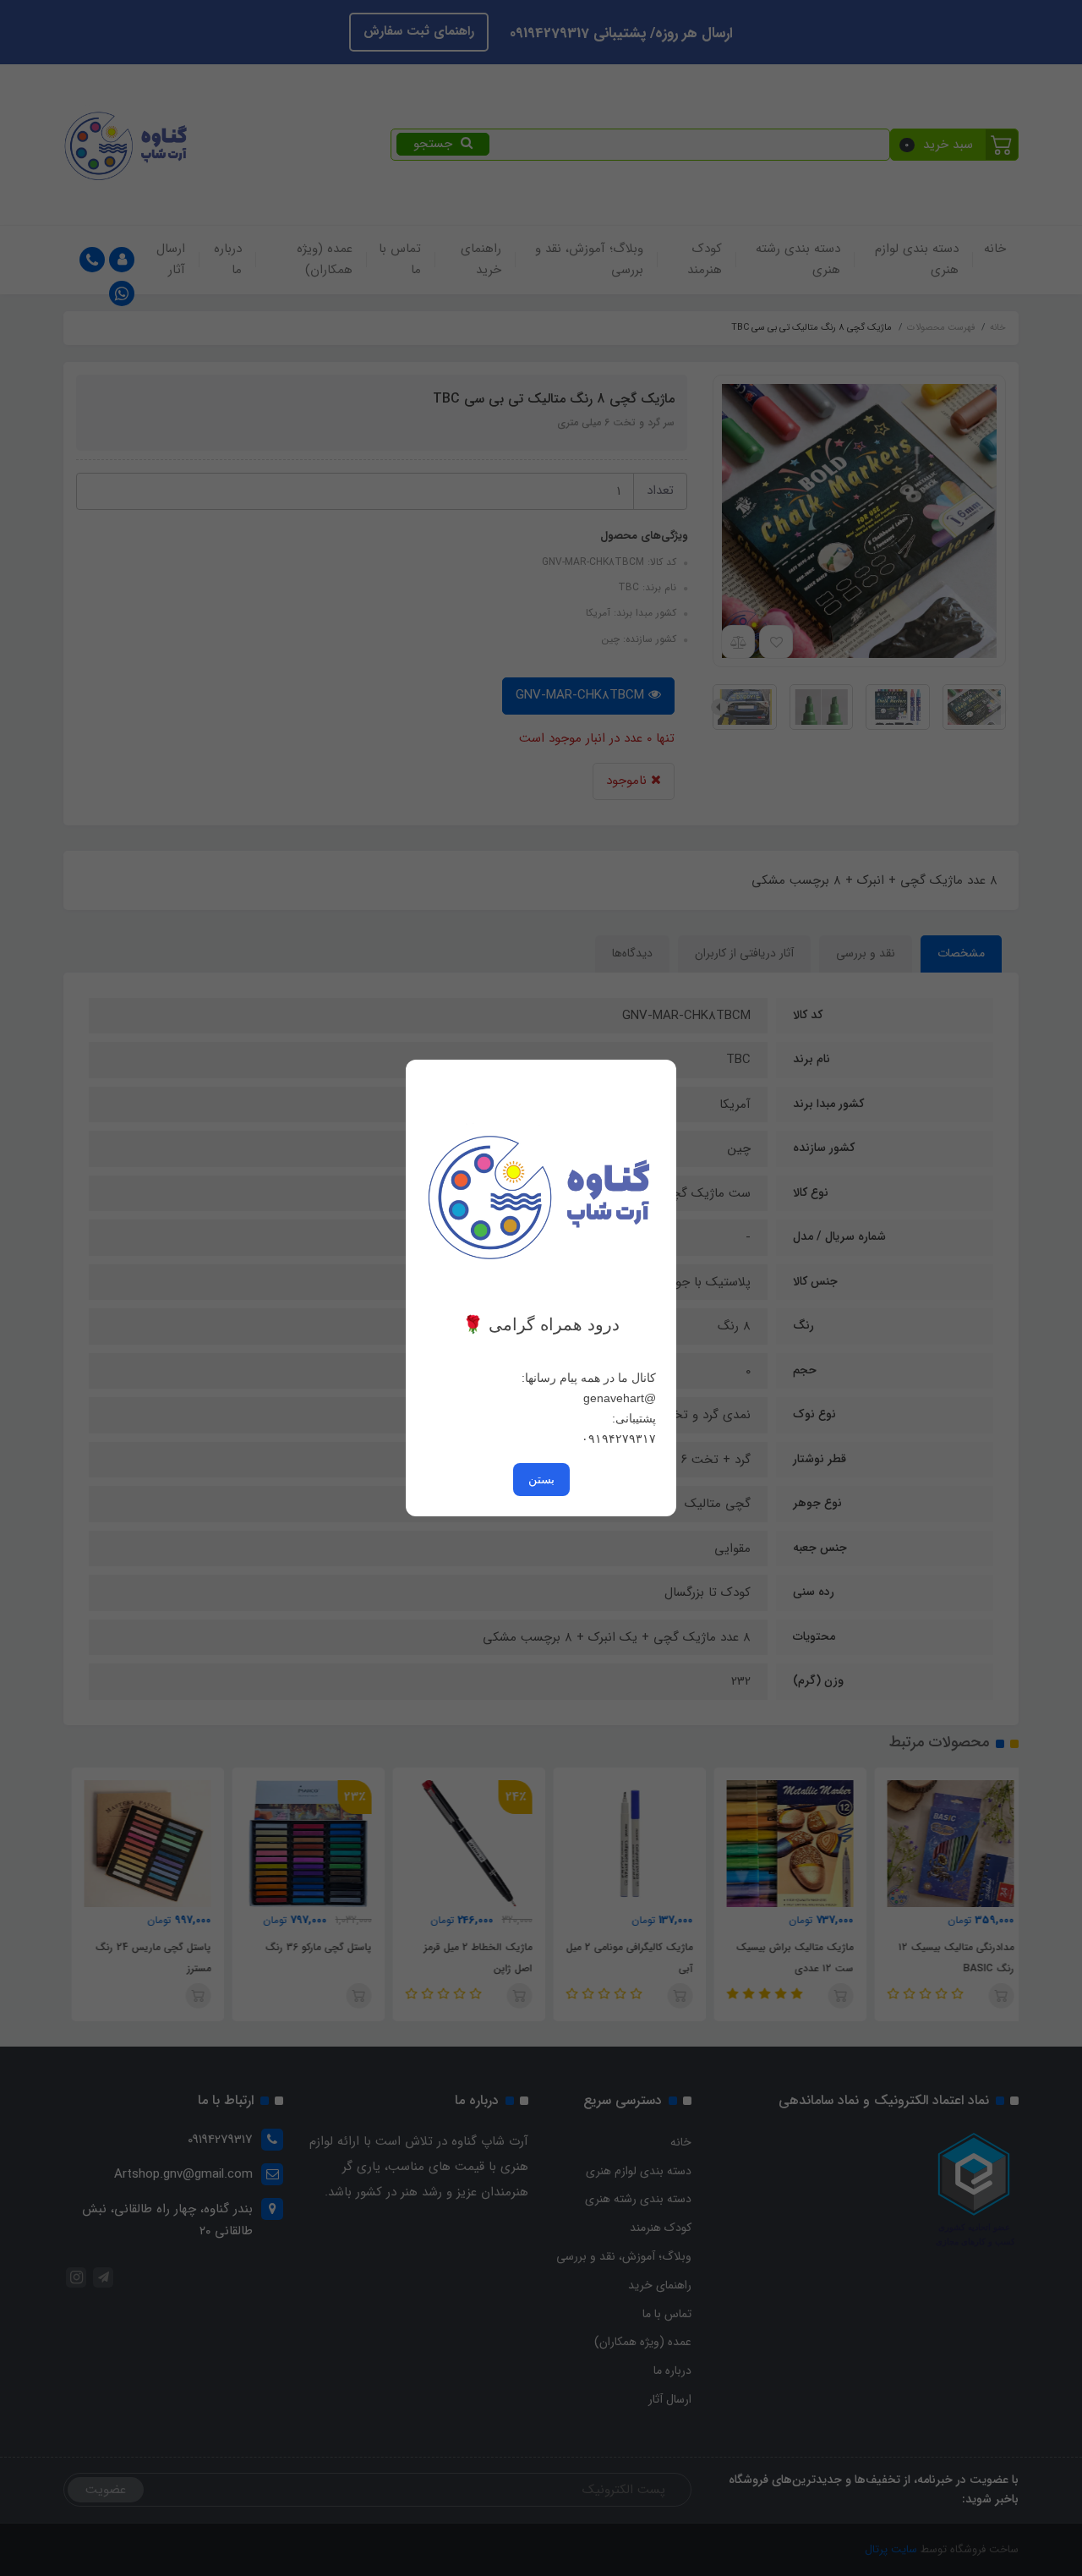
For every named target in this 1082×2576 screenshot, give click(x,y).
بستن (541, 1479)
